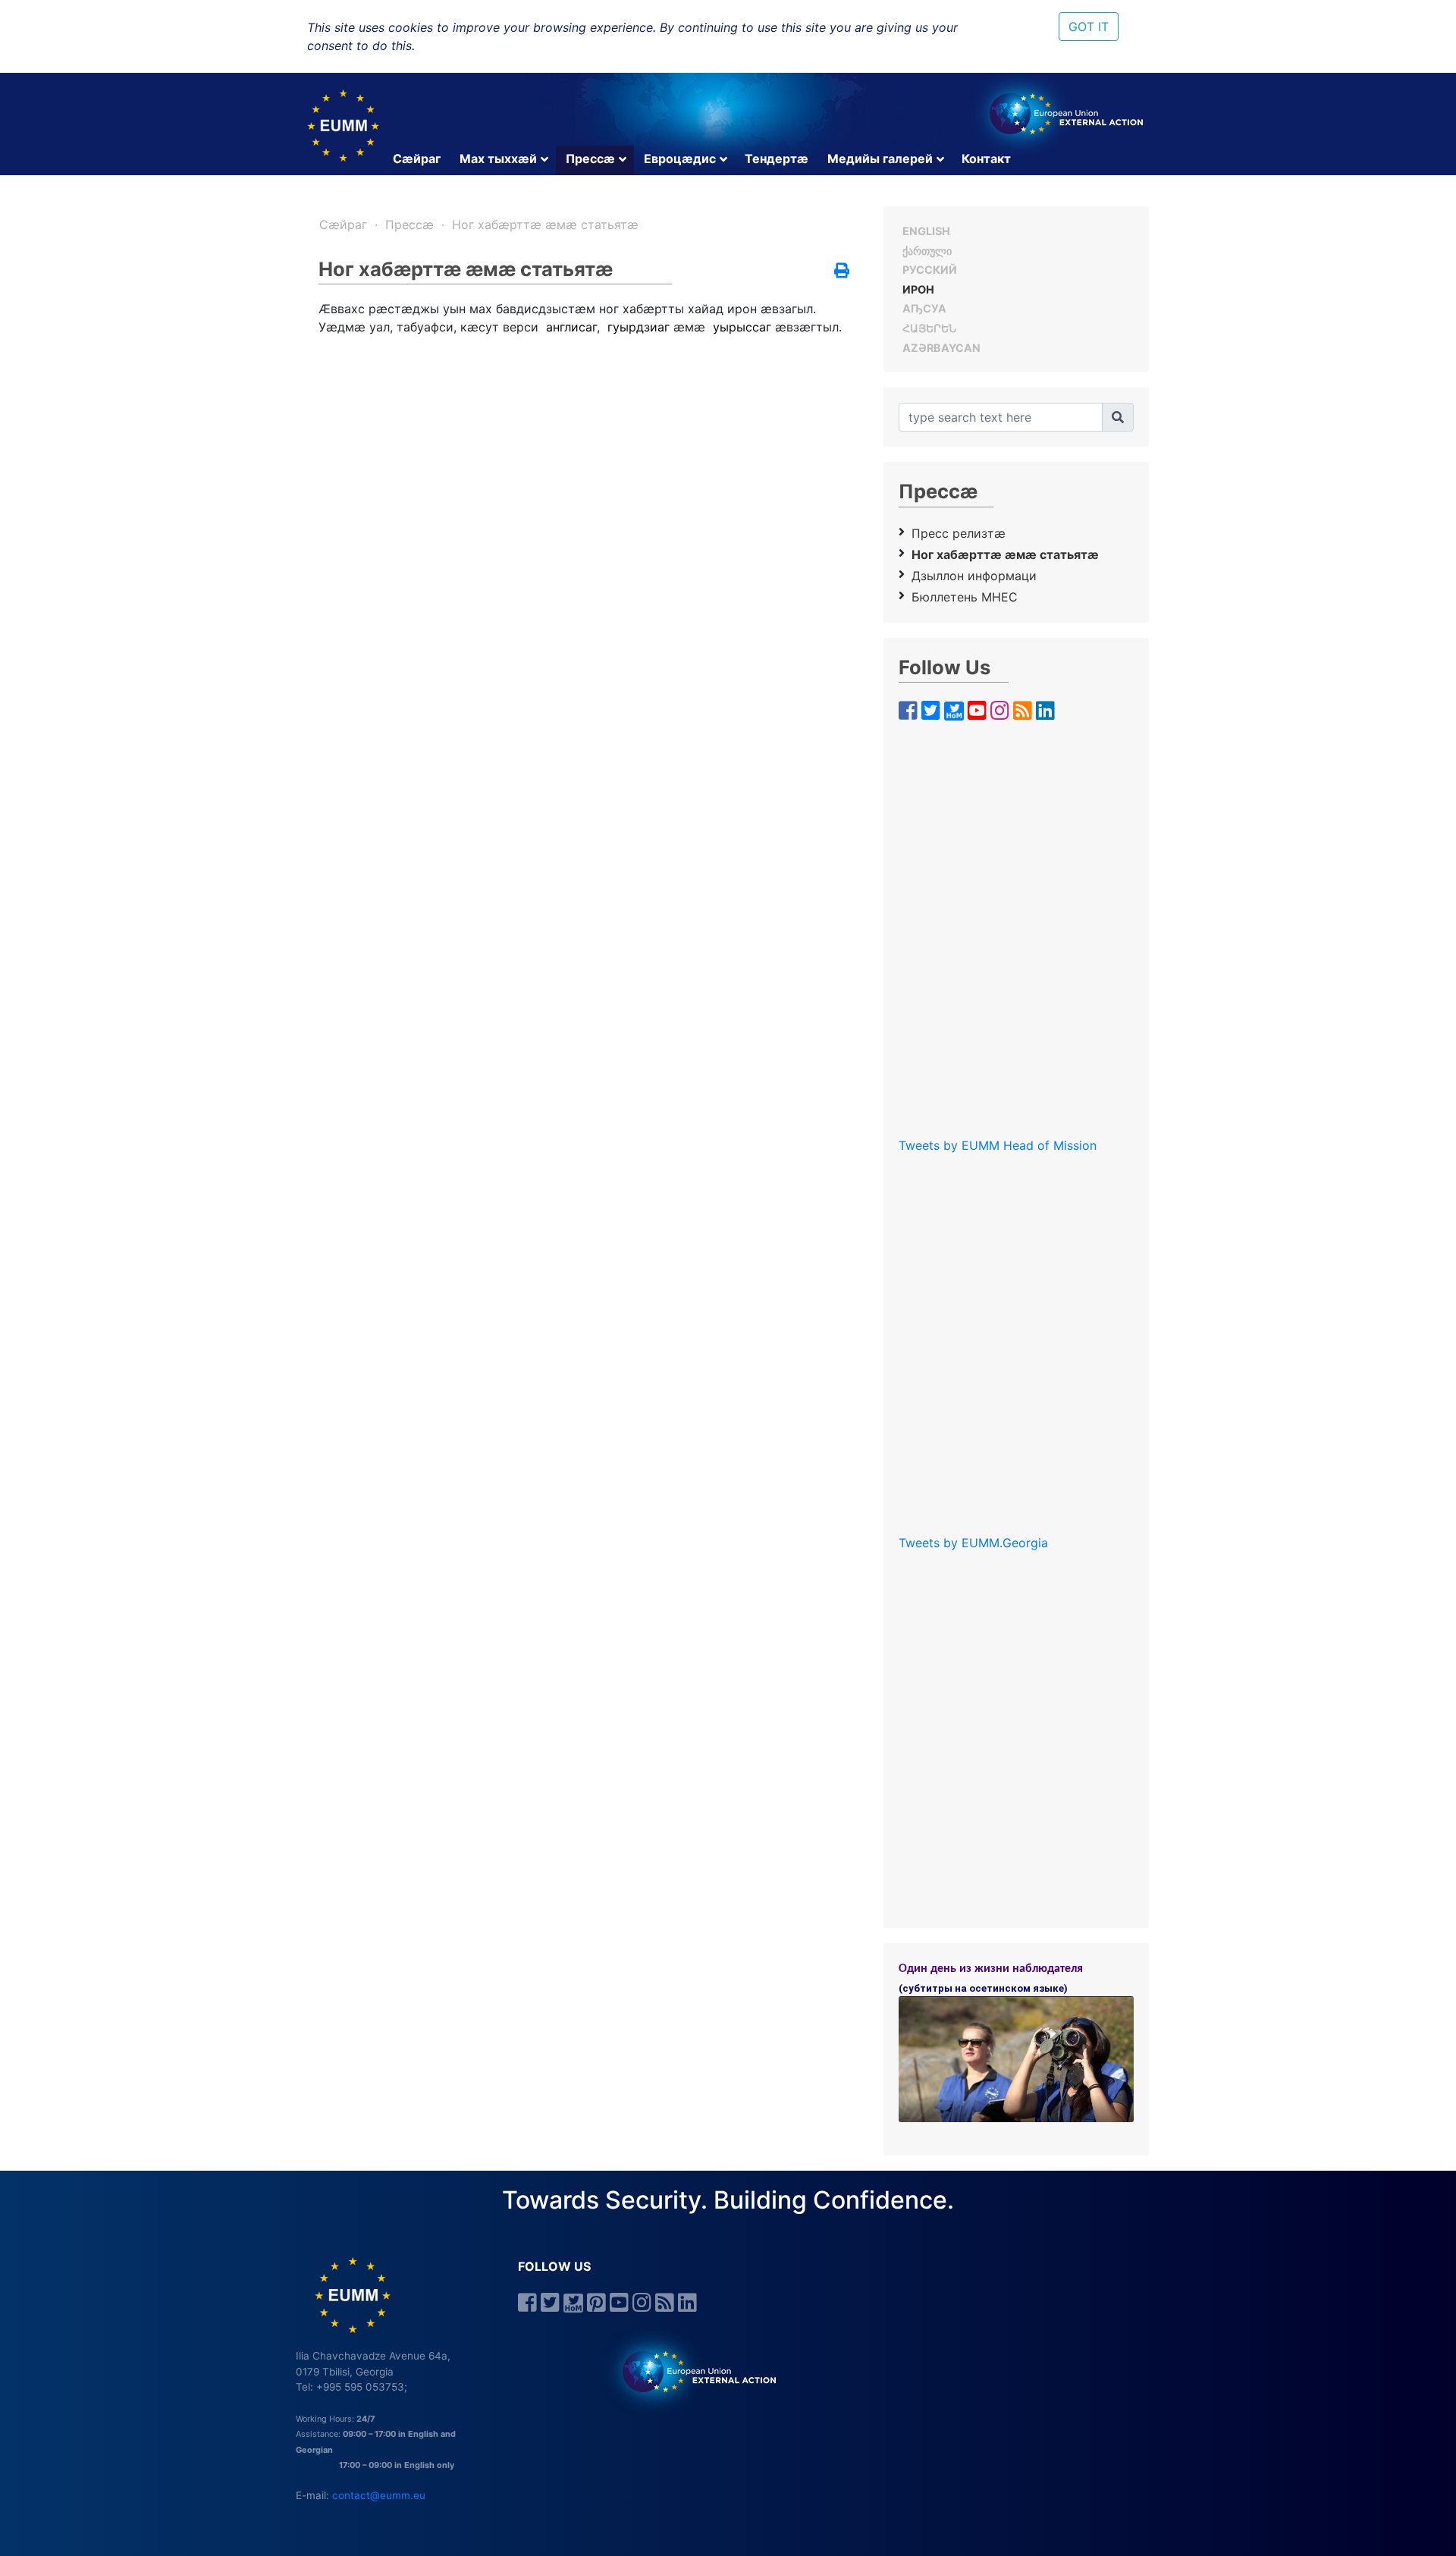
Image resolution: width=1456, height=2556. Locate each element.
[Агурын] (1118, 417)
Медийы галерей (880, 159)
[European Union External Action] (691, 2371)
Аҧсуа (924, 308)
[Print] (842, 272)
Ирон (918, 289)
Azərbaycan (941, 348)
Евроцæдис (680, 159)
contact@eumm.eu (379, 2495)
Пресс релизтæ (959, 533)
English (926, 231)
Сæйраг (417, 159)
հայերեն (929, 328)
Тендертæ (777, 159)
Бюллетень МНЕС (965, 597)
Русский (930, 270)
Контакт (986, 159)
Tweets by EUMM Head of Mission (998, 1145)
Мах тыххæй (498, 159)
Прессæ (590, 159)
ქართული (927, 251)
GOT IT (1089, 27)
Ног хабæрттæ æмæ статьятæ (545, 225)
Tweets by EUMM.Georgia (973, 1543)
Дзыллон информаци (974, 576)
